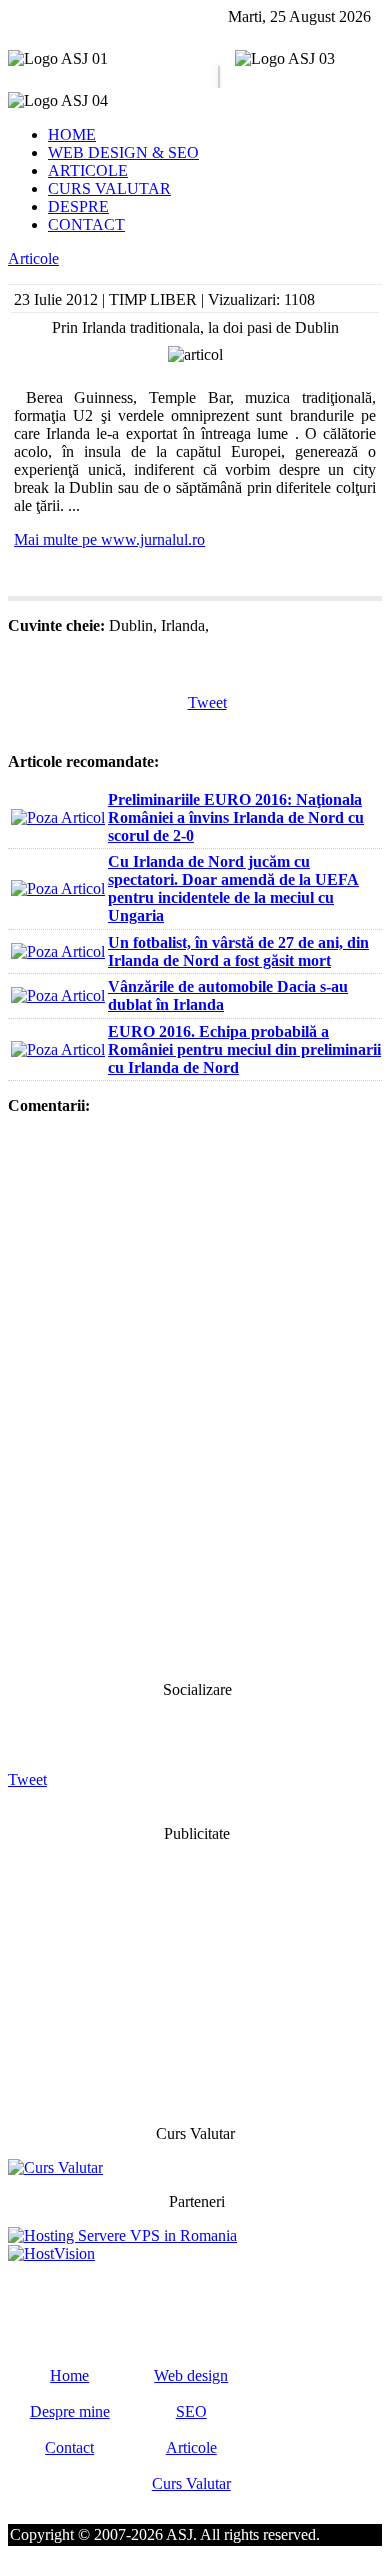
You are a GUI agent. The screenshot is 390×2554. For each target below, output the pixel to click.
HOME (72, 134)
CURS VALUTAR (109, 188)
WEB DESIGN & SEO (123, 152)
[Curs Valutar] (55, 2167)
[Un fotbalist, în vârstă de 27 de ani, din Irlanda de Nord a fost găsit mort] (58, 951)
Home (69, 2375)
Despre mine (70, 2411)
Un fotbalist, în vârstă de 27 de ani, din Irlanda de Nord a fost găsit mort (238, 951)
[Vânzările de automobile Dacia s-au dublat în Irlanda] (58, 995)
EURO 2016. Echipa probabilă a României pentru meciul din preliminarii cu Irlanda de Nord (244, 1049)
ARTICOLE (88, 170)
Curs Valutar (191, 2483)
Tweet (207, 702)
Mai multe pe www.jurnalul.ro (109, 539)
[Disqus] (195, 1396)
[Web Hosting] (51, 2253)
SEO (191, 2411)
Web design (191, 2375)
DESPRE (78, 206)
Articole (33, 258)
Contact (69, 2447)
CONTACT (86, 224)
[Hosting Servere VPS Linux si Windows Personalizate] (122, 2235)
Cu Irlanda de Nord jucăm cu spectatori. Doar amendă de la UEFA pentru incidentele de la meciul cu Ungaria (233, 888)
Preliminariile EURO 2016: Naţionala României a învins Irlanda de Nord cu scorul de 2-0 (236, 817)
